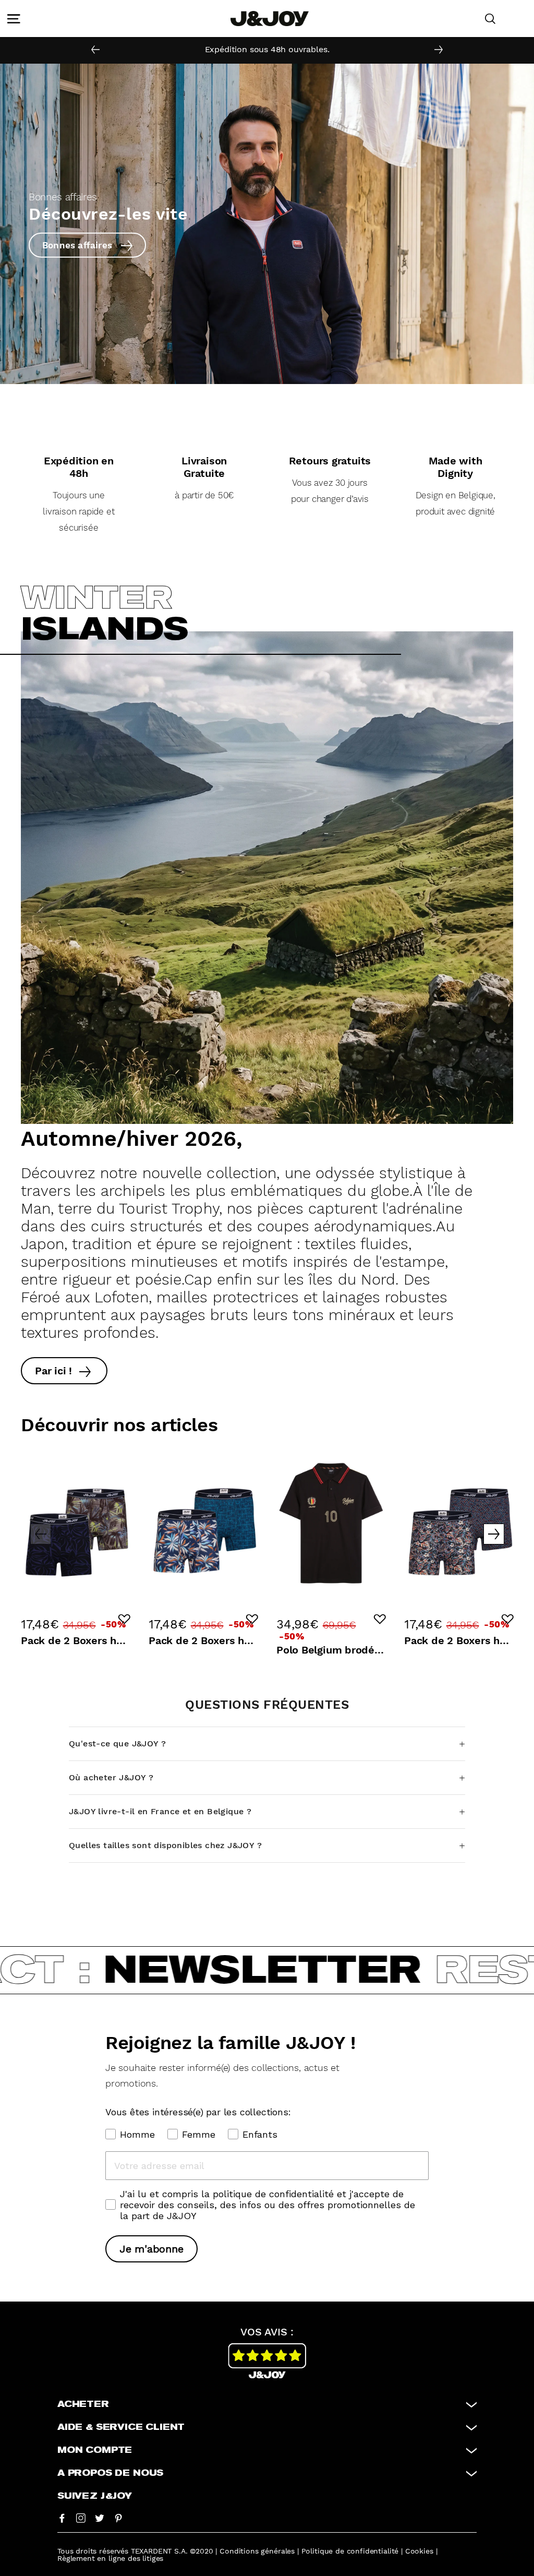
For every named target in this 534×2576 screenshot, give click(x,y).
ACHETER (83, 2404)
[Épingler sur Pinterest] (118, 2518)
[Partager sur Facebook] (62, 2518)
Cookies (419, 2551)
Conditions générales (257, 2551)
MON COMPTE (95, 2450)
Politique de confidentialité (350, 2551)
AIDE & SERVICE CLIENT (121, 2427)
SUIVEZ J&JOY (95, 2496)
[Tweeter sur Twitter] (100, 2518)
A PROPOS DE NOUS (110, 2473)
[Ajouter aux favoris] (124, 1619)
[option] (267, 50)
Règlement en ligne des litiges (110, 2558)
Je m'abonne (151, 2249)
